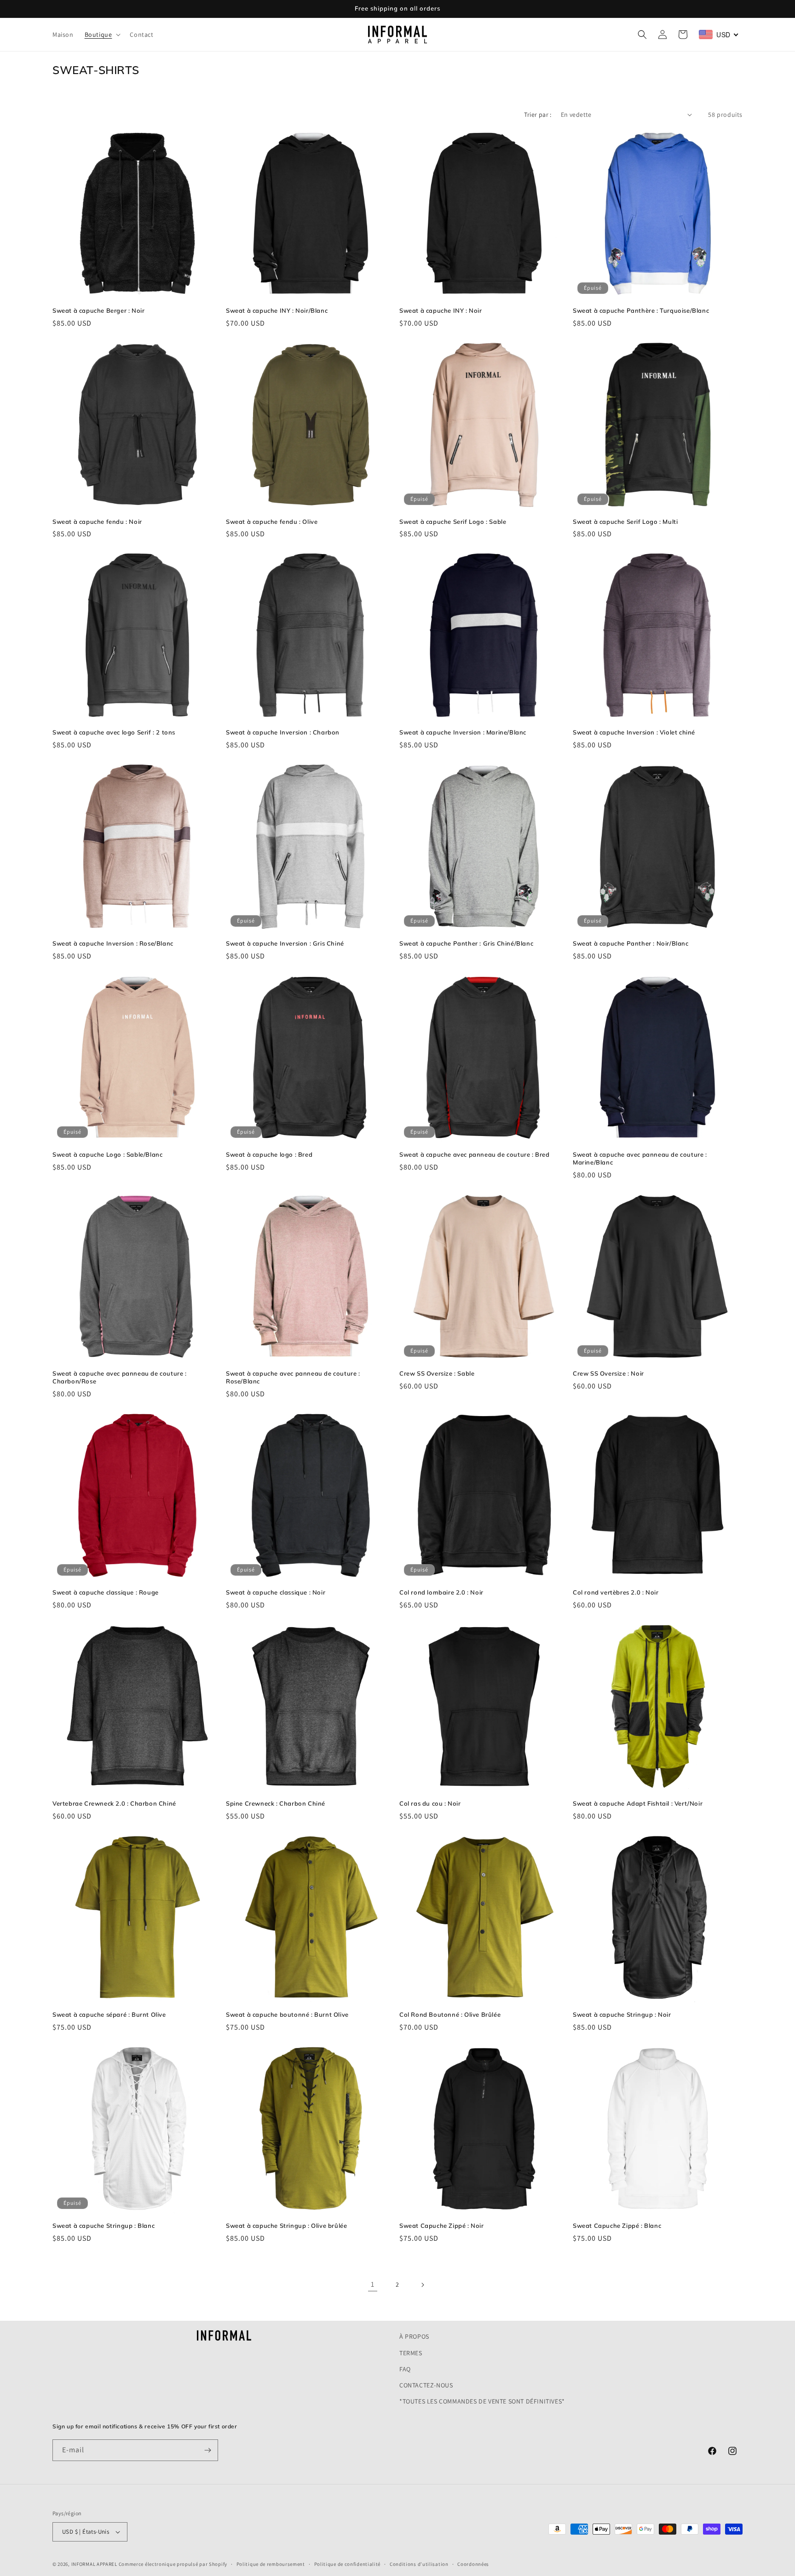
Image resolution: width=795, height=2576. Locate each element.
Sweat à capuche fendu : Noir (97, 522)
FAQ (405, 2369)
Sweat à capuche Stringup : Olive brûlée (286, 2226)
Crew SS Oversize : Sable (437, 1373)
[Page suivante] (422, 2285)
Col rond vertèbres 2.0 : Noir (616, 1592)
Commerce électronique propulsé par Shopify (173, 2564)
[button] (102, 34)
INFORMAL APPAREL (94, 2564)
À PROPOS (414, 2336)
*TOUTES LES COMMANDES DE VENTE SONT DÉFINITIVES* (482, 2401)
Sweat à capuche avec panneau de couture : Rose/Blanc (293, 1377)
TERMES (411, 2352)
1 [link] (373, 2284)
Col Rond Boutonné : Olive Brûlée (450, 2014)
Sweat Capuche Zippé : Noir (442, 2226)
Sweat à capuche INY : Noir (441, 310)
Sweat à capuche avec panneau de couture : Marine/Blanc (640, 1158)
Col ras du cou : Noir (430, 1803)
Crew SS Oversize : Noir (608, 1373)
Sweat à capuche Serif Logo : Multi (625, 522)
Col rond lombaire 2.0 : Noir (441, 1592)
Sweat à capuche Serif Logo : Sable (453, 522)
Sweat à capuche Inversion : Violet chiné (634, 732)
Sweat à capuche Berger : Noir (98, 310)
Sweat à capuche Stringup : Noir (622, 2014)
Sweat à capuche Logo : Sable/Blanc (107, 1154)
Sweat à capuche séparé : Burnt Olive (109, 2014)
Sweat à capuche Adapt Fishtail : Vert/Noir (638, 1803)
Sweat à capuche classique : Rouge (106, 1592)
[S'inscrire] (207, 2450)
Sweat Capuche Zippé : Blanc (617, 2226)
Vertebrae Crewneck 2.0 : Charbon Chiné (114, 1803)
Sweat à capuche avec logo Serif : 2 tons (114, 732)
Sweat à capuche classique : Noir (276, 1592)
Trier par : (538, 115)
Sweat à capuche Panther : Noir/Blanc (631, 943)
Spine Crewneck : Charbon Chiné (276, 1803)
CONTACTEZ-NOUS (426, 2385)
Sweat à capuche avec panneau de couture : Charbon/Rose (120, 1377)
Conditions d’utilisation (419, 2564)
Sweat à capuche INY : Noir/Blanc (277, 310)
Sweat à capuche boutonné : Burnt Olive (287, 2014)
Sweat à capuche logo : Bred (269, 1154)
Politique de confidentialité (348, 2564)
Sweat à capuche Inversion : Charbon (283, 732)
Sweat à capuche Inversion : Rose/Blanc (113, 943)
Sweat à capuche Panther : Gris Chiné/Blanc (466, 943)
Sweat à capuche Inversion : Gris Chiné (285, 943)
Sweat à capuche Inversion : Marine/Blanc (463, 732)
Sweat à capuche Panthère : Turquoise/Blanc (641, 310)
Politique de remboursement (271, 2564)
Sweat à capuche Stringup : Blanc (104, 2226)
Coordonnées (473, 2564)
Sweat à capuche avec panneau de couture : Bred (475, 1154)
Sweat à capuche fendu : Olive (272, 522)
